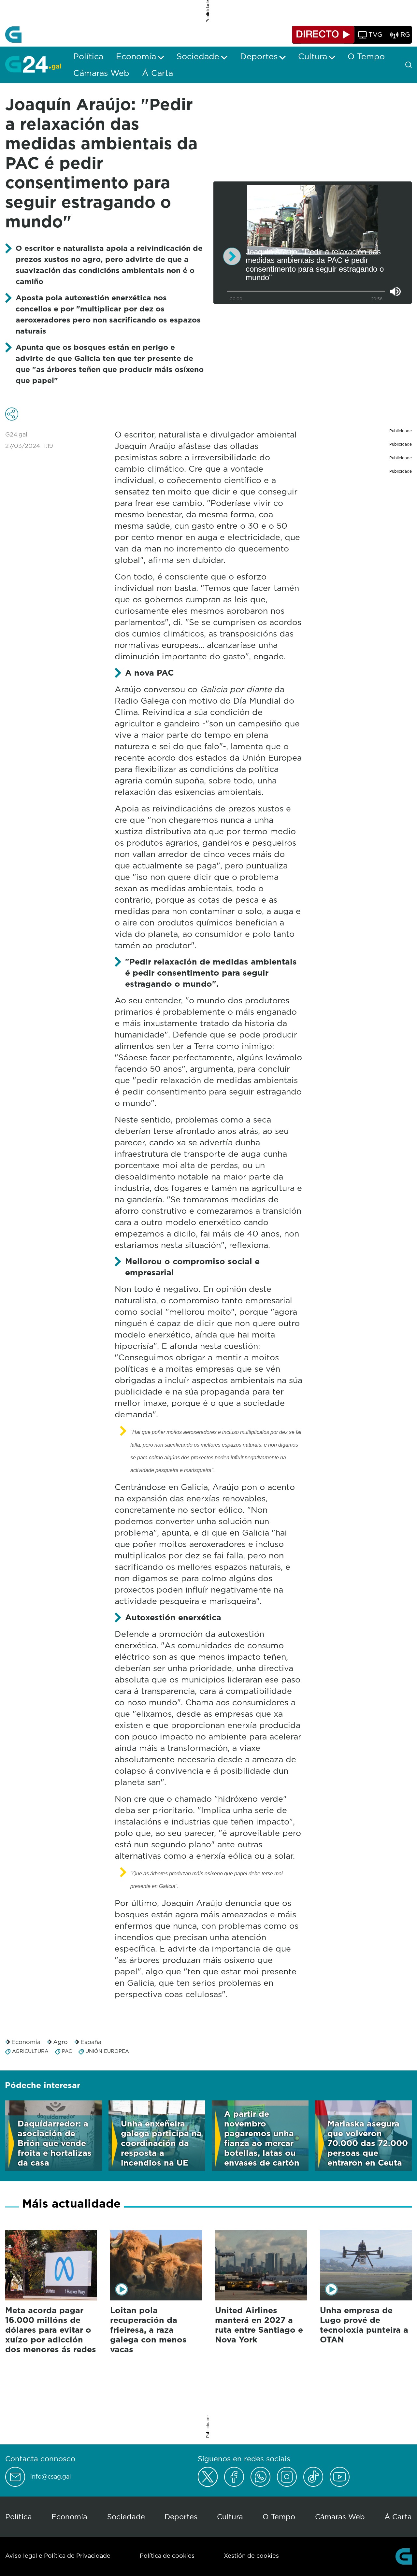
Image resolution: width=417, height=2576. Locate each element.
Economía (26, 2042)
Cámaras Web (340, 2517)
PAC (67, 2051)
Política (19, 2517)
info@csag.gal (51, 2477)
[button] (232, 256)
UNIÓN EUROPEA (107, 2051)
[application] (313, 243)
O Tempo (279, 2517)
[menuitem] (88, 56)
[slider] (306, 291)
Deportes (181, 2517)
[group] (395, 292)
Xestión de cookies (251, 2556)
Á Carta (398, 2517)
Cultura (230, 2517)
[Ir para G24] (33, 64)
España (91, 2042)
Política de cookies (167, 2556)
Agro (60, 2042)
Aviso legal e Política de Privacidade (58, 2556)
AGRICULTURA (30, 2051)
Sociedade (126, 2517)
